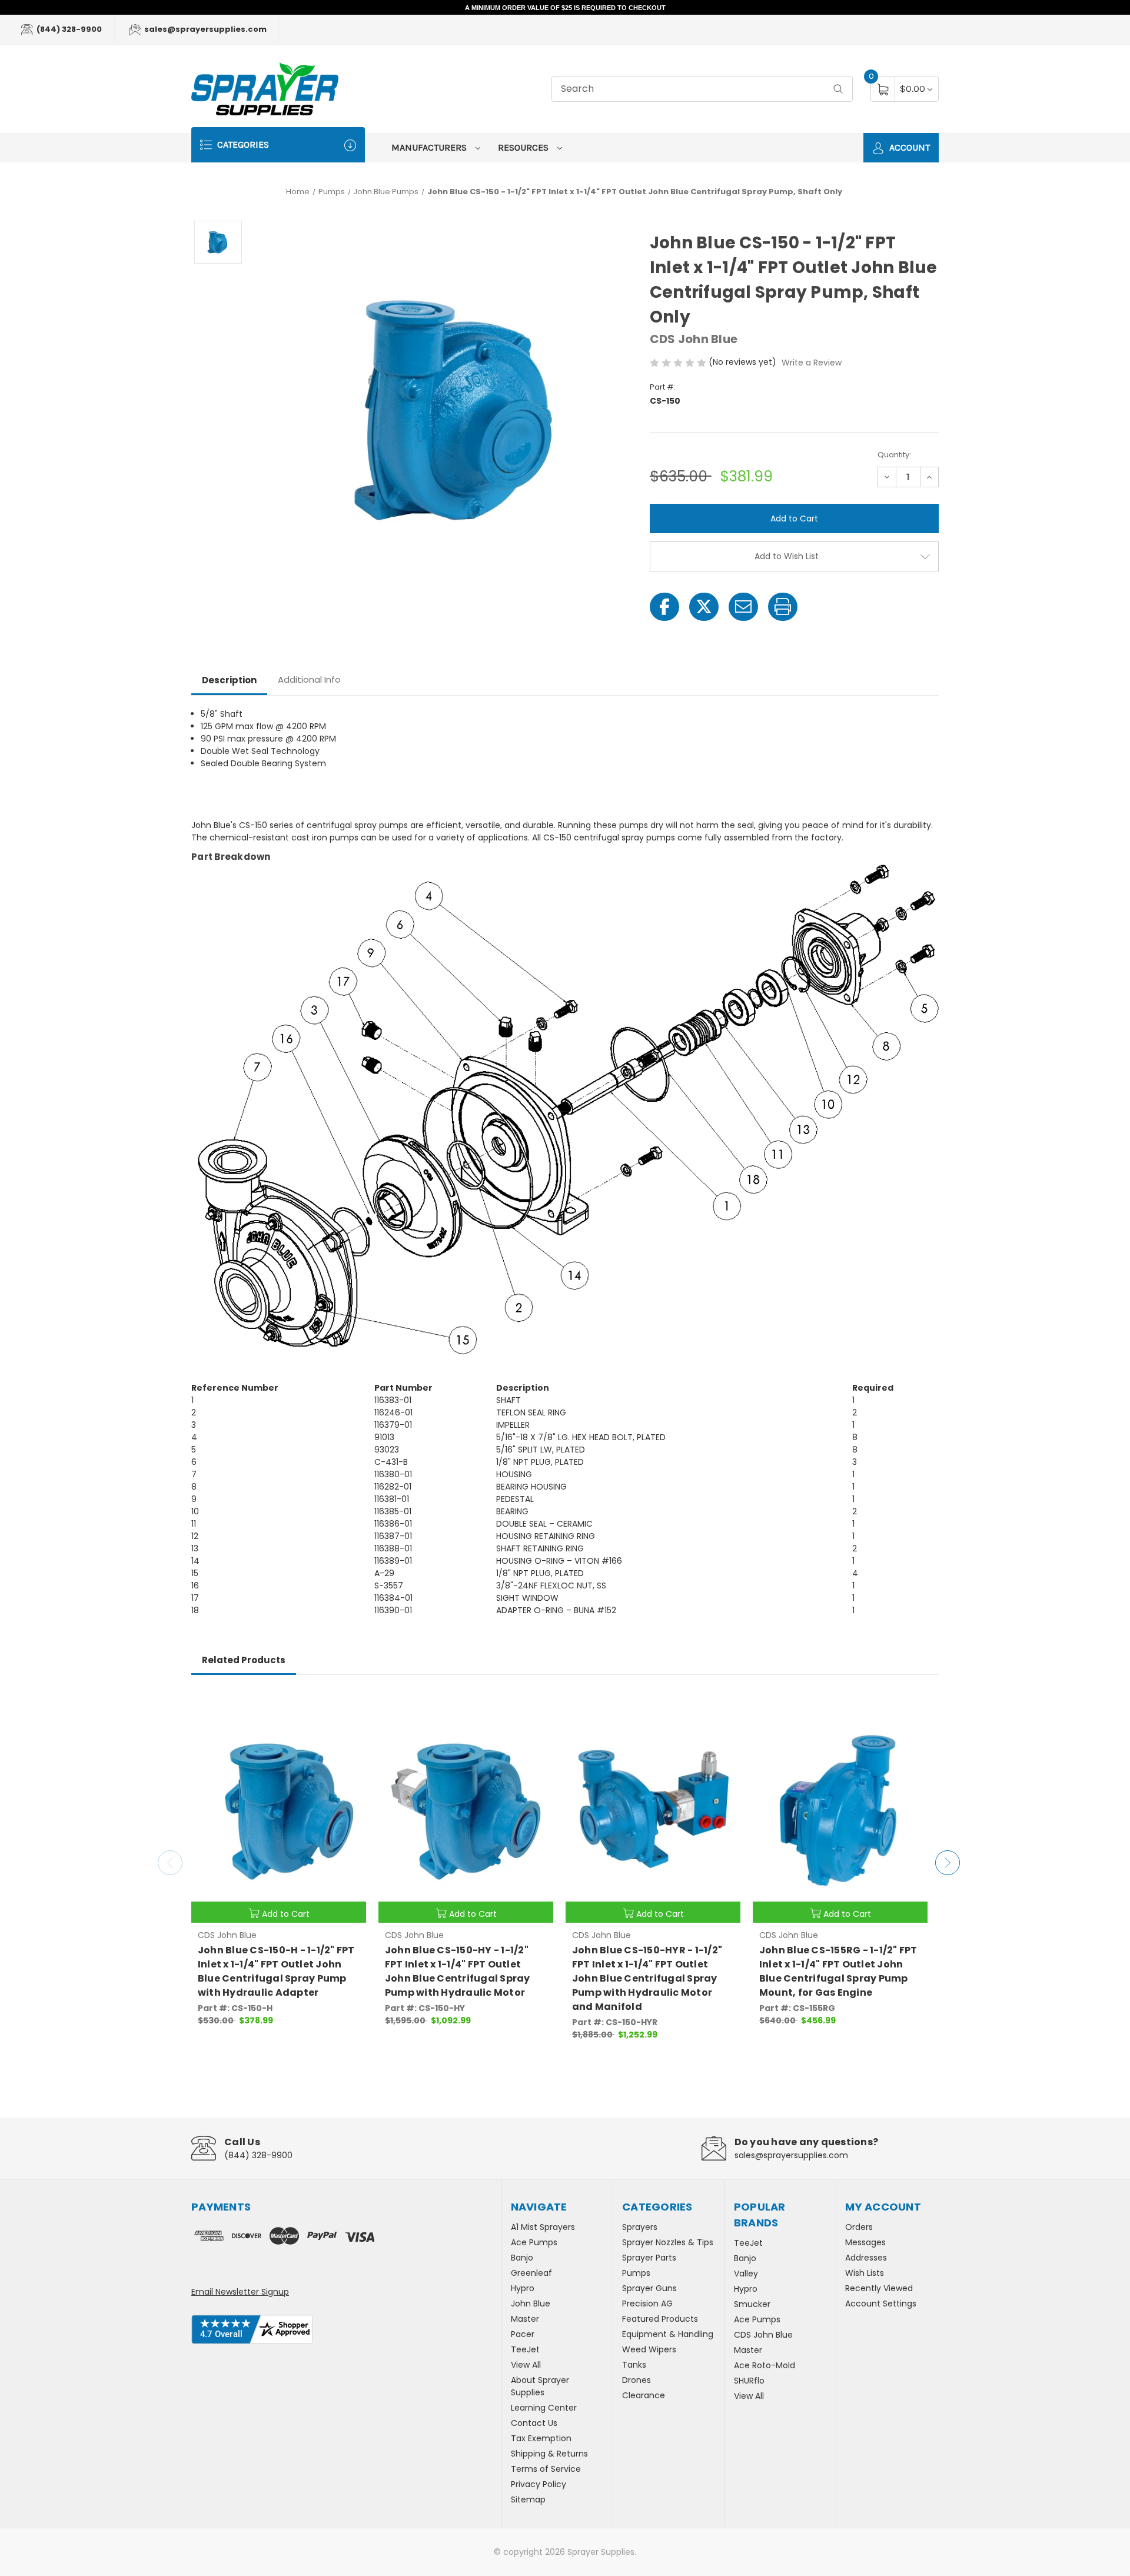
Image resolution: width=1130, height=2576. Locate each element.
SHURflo (749, 2381)
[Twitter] (704, 607)
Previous (170, 1863)
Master (525, 2319)
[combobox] (702, 89)
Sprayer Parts (649, 2258)
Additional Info (309, 679)
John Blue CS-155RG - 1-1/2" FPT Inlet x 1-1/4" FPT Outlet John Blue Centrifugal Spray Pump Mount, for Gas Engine (838, 1971)
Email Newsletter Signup (240, 2292)
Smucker (752, 2304)
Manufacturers (430, 147)
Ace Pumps (534, 2242)
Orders (859, 2227)
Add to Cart (286, 1914)
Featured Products (660, 2319)
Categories (242, 144)
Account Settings (881, 2304)
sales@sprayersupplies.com (205, 29)
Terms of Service (546, 2469)
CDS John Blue (763, 2335)
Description (229, 680)
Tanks (634, 2365)
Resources (524, 147)
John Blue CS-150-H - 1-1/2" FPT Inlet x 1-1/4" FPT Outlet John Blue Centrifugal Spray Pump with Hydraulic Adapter (276, 1971)
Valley (746, 2273)
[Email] (743, 607)
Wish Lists (865, 2273)
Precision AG (647, 2304)
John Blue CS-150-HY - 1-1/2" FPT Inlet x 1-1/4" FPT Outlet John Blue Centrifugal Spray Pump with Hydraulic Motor (458, 1971)
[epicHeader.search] (838, 89)
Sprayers (640, 2227)
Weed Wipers (649, 2349)
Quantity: (894, 455)
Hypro (523, 2288)
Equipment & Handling (668, 2334)
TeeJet (525, 2349)
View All (526, 2365)
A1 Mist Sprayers (543, 2227)
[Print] (783, 607)
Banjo (522, 2258)
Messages (865, 2242)
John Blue (531, 2304)
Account (908, 147)
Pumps (636, 2273)
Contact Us (534, 2423)
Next (948, 1863)
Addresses (866, 2258)
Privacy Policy (539, 2484)
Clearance (644, 2395)
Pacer (523, 2334)
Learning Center (544, 2408)
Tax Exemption (541, 2438)
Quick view (348, 1706)
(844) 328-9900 (68, 29)
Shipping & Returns (549, 2454)
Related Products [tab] (244, 1660)
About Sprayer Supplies (540, 2386)
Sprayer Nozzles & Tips (668, 2242)
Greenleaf (531, 2273)
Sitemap (528, 2499)
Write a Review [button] (812, 363)
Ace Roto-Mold (765, 2365)
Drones (637, 2380)
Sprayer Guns (649, 2288)
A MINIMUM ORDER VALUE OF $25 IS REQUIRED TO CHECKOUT (565, 8)
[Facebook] (664, 607)
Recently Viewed (879, 2288)
